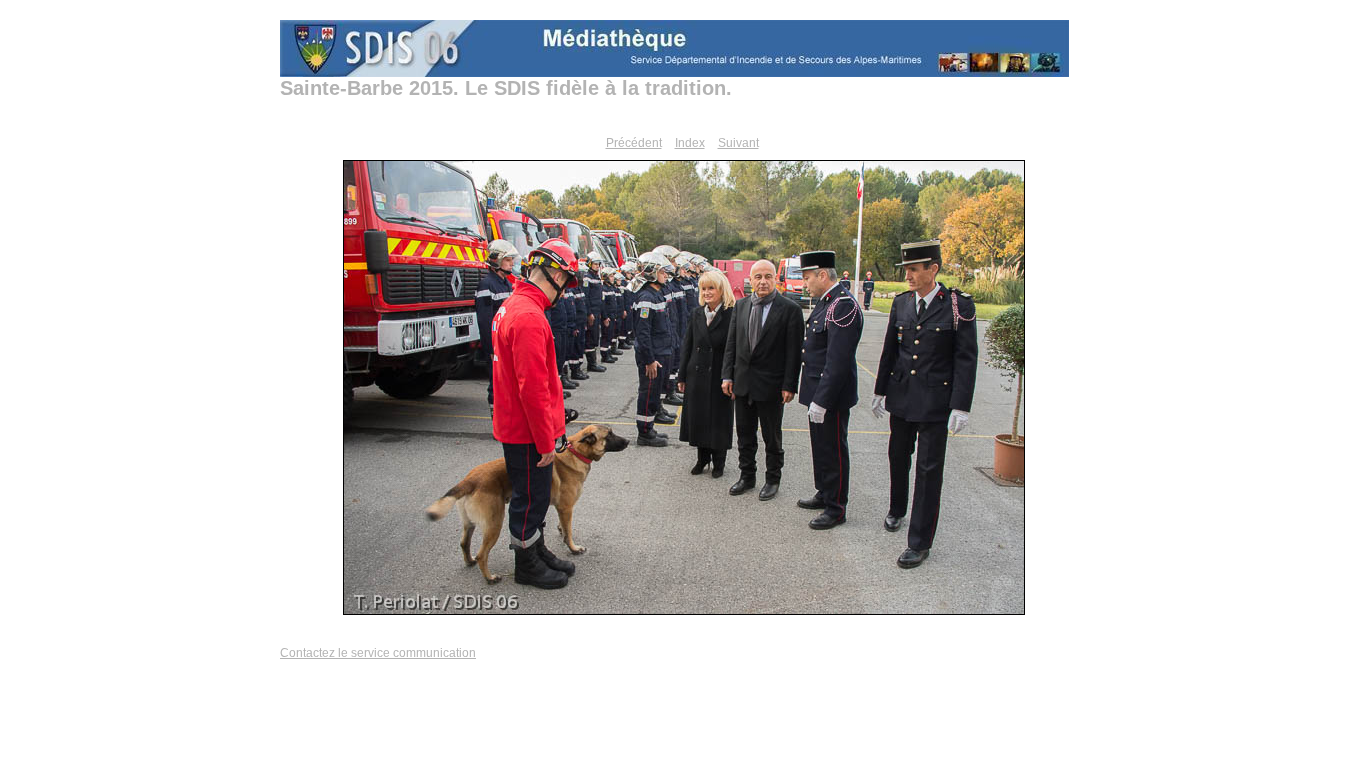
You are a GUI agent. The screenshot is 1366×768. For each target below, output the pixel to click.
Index (690, 143)
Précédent (634, 143)
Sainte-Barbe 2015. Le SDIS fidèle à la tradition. (506, 88)
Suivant (738, 143)
